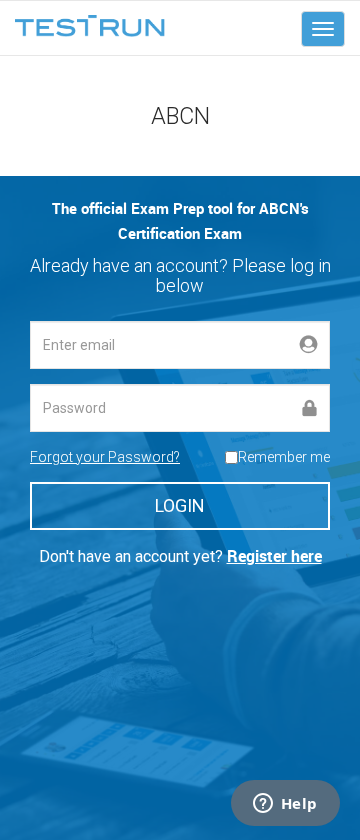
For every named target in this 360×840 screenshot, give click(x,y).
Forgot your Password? (105, 457)
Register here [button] (274, 556)
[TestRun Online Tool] (90, 26)
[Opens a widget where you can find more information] (285, 805)
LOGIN (180, 505)
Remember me (284, 457)
